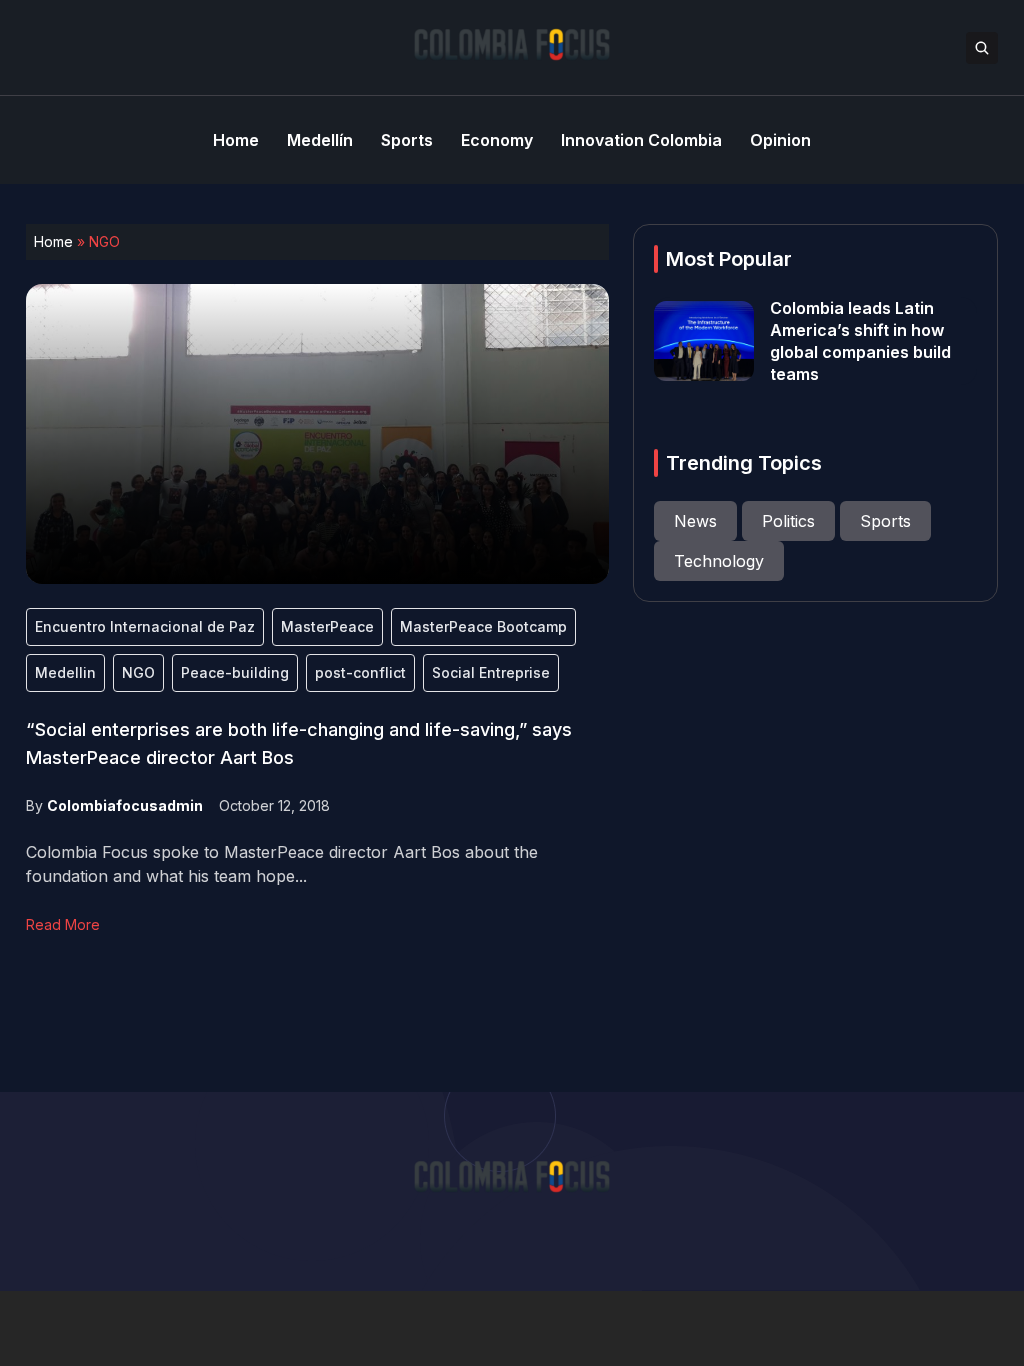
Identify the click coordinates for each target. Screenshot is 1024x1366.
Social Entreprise (491, 672)
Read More (63, 924)
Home (53, 241)
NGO (138, 672)
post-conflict (360, 672)
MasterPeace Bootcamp (483, 626)
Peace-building (235, 672)
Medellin (65, 672)
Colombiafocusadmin (125, 805)
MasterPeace (327, 626)
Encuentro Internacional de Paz (145, 626)
